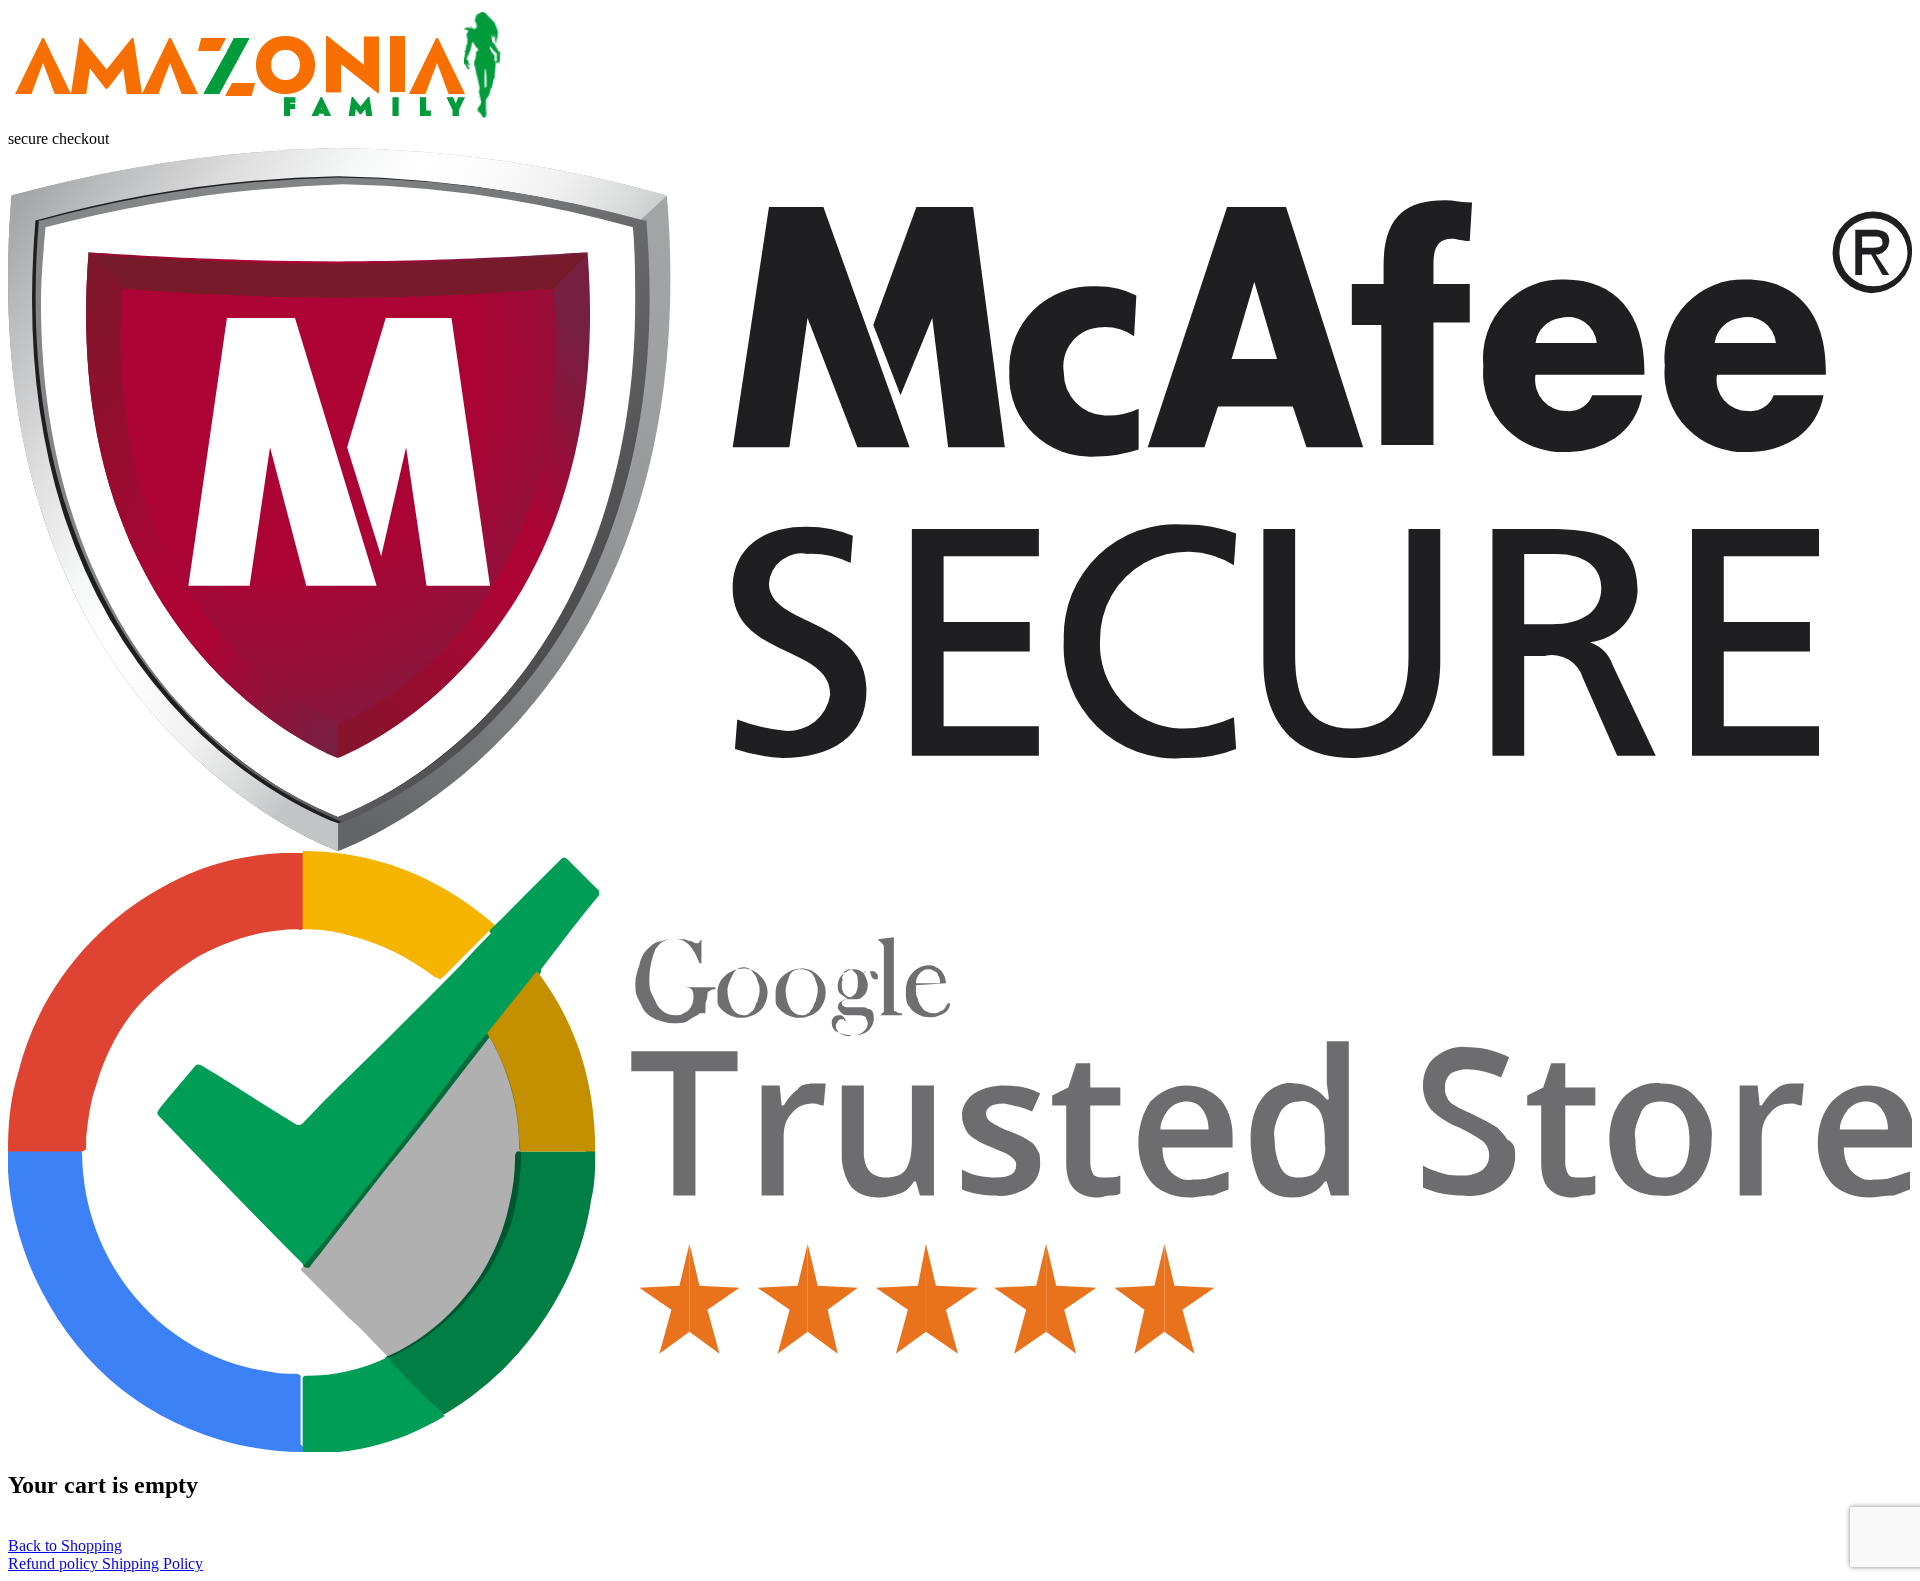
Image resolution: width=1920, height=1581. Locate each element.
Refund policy (55, 1563)
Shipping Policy (152, 1563)
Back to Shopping (65, 1545)
